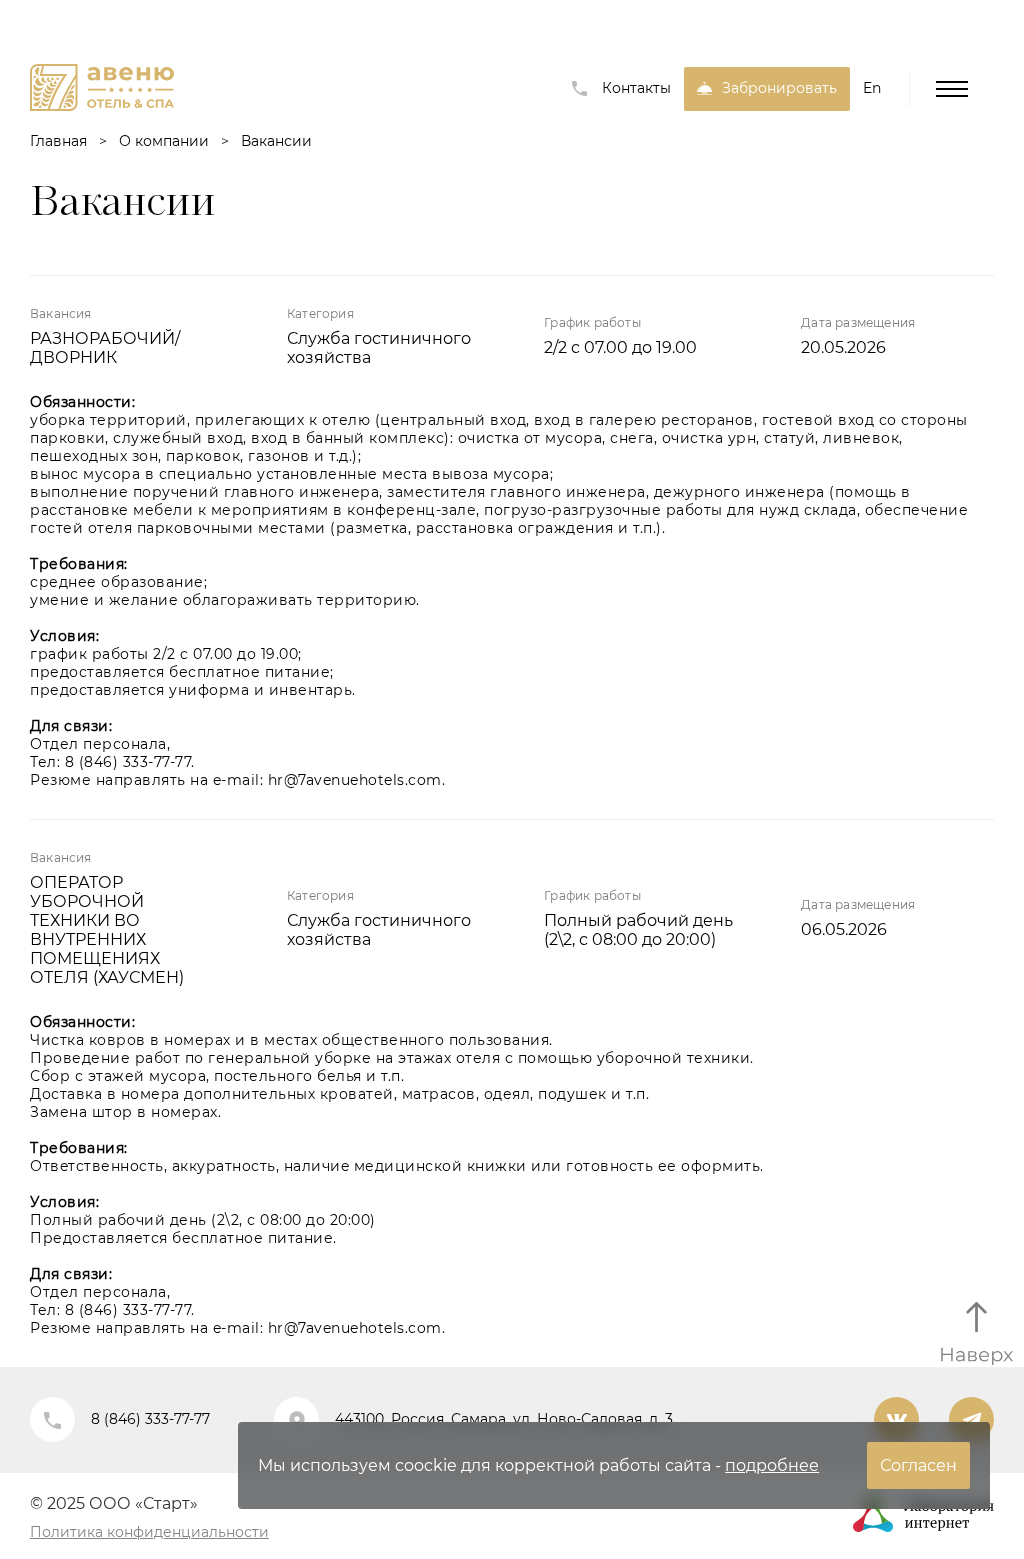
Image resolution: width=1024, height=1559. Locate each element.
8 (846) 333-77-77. (130, 762)
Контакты (636, 88)
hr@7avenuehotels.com (355, 780)
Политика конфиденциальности (149, 1532)
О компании (164, 141)
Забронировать (779, 88)
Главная (58, 141)
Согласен (918, 1465)
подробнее (772, 1465)
